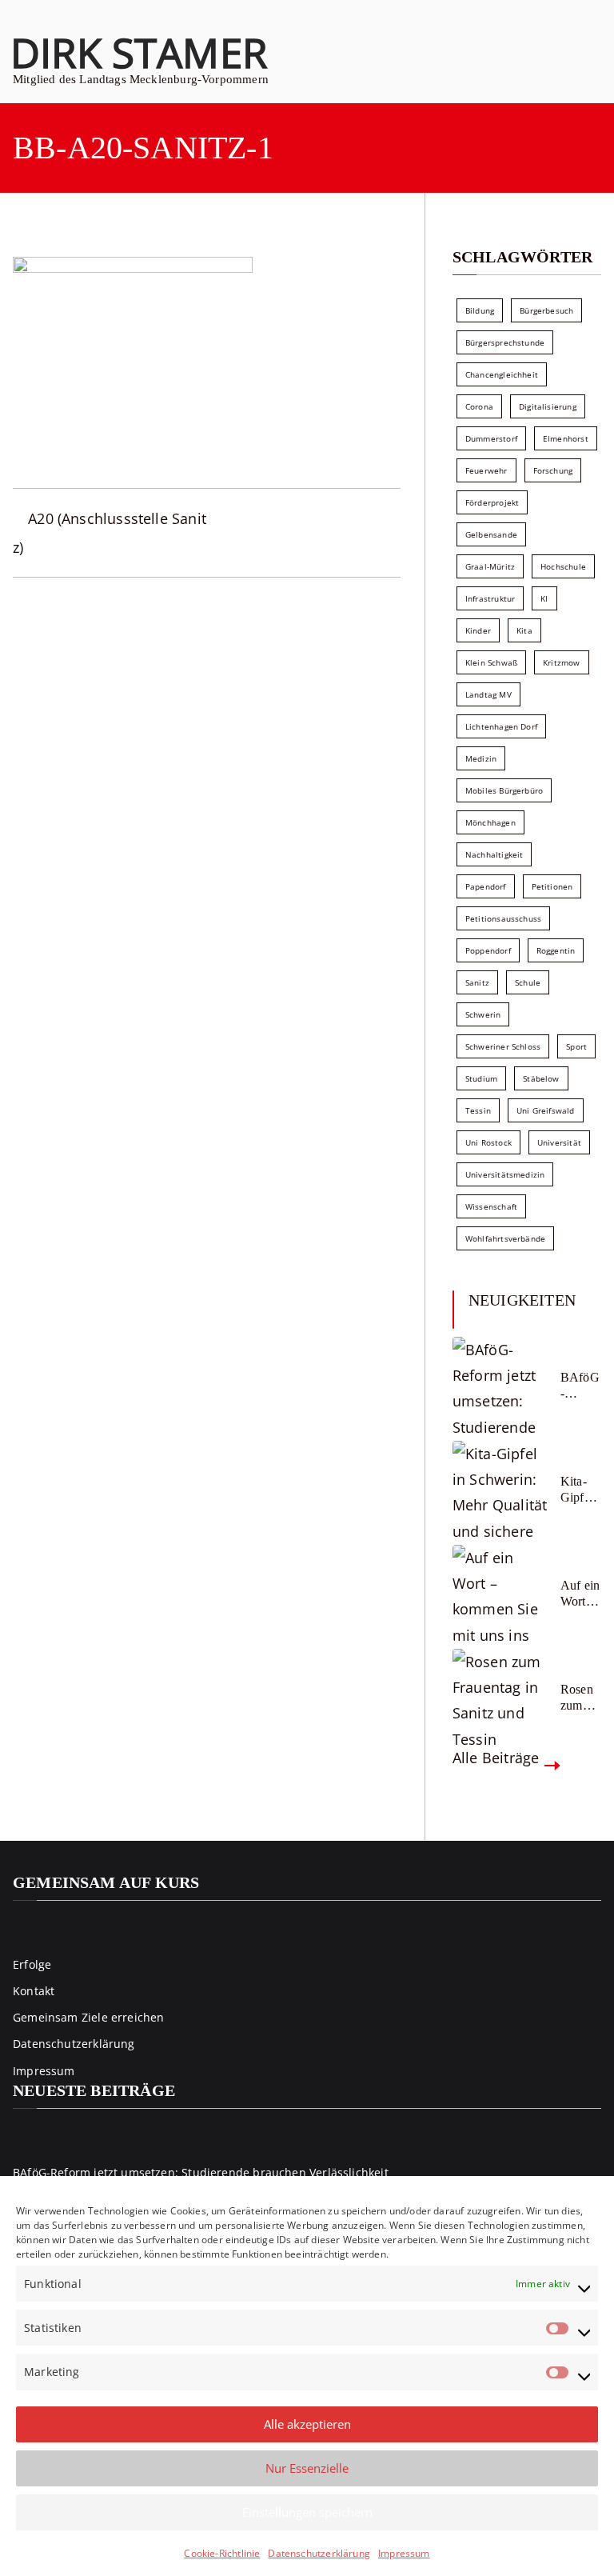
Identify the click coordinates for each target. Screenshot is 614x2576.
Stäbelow (541, 1078)
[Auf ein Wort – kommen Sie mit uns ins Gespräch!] (500, 1593)
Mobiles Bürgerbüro (504, 790)
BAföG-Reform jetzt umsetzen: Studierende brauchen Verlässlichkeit (580, 1385)
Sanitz (477, 982)
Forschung (553, 470)
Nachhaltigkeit (494, 854)
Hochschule (563, 566)
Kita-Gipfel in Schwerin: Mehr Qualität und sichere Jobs (580, 1489)
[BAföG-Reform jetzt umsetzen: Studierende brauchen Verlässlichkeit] (500, 1385)
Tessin (478, 1110)
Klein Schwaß (491, 662)
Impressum (404, 2553)
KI (544, 598)
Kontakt (34, 1991)
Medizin (481, 758)
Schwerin (483, 1014)
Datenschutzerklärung (319, 2553)
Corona (479, 406)
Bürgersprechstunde (505, 342)
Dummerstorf (491, 438)
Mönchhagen (490, 822)
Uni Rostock (488, 1142)
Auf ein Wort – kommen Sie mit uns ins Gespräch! (580, 1593)
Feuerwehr (486, 470)
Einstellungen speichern (307, 2512)
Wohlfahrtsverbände (505, 1238)
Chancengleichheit (502, 374)
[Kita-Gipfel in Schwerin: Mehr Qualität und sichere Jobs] (500, 1489)
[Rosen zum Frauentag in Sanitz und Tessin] (500, 1697)
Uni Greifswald (546, 1110)
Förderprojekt (492, 502)
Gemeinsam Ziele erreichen (89, 2017)
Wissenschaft (491, 1206)
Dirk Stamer (139, 52)
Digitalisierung (548, 406)
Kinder (478, 630)
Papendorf (486, 886)
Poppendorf (488, 950)
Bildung (480, 310)
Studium (481, 1078)
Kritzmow (561, 662)
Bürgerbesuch (546, 310)
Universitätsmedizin (505, 1174)
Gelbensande (491, 534)
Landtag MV (488, 694)
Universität (559, 1142)
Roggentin (556, 950)
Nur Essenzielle (307, 2468)
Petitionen (552, 886)
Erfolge (32, 1964)
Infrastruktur (490, 598)
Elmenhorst (566, 438)
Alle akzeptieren (307, 2424)
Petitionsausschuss (503, 918)
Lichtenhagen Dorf (501, 726)
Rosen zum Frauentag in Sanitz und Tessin (580, 1697)
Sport (576, 1046)
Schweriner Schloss (503, 1046)
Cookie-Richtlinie (222, 2553)
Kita (524, 630)
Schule (528, 982)
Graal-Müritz (490, 566)
